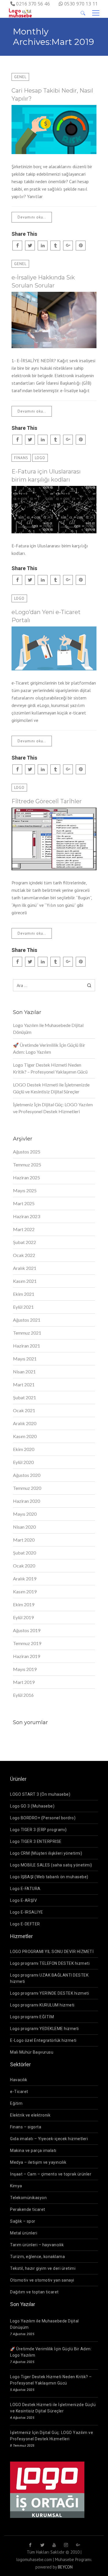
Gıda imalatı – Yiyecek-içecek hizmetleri (49, 2139)
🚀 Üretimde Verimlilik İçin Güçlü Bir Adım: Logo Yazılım (49, 1048)
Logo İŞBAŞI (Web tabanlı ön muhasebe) (49, 1877)
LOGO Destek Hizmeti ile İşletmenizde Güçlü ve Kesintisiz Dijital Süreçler (51, 1088)
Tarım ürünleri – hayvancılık (37, 2245)
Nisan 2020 (24, 1527)
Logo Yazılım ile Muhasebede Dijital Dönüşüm (48, 1029)
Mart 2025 (24, 1203)
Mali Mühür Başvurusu (32, 2052)
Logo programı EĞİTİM (32, 2017)
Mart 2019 (24, 1682)
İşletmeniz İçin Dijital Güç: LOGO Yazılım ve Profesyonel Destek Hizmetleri (53, 1108)
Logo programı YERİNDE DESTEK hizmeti (50, 1993)
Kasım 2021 (25, 1281)
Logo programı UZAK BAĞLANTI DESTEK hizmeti (49, 1978)
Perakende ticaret (28, 2209)
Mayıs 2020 (25, 1514)
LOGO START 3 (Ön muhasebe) (40, 1794)
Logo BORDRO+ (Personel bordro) (43, 1818)
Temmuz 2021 (27, 1333)
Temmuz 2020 (27, 1488)
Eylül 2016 (23, 1695)
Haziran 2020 (26, 1501)
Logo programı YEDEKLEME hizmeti (44, 2029)
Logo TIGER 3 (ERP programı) (38, 1830)
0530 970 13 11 (81, 4)
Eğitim (16, 2103)
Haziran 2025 (26, 1177)
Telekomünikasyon (28, 2198)
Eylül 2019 (23, 1617)
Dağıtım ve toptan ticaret (34, 2292)
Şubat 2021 (24, 1397)
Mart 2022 (24, 1229)
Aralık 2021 (25, 1268)
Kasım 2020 (25, 1436)
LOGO (40, 458)
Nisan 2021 (24, 1372)
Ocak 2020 (24, 1566)
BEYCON (65, 2567)
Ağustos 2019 (27, 1630)
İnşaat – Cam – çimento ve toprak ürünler (51, 2174)
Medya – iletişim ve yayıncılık (38, 2162)
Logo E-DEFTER (25, 1924)
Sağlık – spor (23, 2221)
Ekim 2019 (24, 1604)
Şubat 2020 (24, 1553)
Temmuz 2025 (27, 1165)
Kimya (16, 2186)
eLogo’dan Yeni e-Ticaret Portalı (46, 616)
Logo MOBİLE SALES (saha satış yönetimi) (51, 1865)
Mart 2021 (24, 1384)
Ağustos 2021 (27, 1320)
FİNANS (21, 458)
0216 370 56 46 (33, 4)
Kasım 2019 (25, 1591)
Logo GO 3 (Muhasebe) (32, 1806)
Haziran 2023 (26, 1216)
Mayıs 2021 (25, 1359)
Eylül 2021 (23, 1307)
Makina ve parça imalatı (33, 2150)
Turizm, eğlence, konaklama (37, 2257)
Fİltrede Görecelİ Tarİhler (47, 801)
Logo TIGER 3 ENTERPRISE (36, 1841)
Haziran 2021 (26, 1346)
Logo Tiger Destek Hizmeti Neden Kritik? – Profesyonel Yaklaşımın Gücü (50, 1068)
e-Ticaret (19, 2092)
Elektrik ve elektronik (30, 2115)
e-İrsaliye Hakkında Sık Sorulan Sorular (43, 281)
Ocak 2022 (24, 1255)
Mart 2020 (24, 1540)
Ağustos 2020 (27, 1475)
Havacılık (19, 2080)
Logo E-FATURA (25, 1889)
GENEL (20, 77)
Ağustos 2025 (27, 1152)
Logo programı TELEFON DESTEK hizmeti (50, 1963)
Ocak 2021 (24, 1410)
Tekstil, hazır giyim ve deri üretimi (43, 2268)
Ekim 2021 (24, 1294)
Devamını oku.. (32, 217)
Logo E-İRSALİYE (27, 1912)
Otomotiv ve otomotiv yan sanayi (42, 2280)
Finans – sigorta (26, 2127)
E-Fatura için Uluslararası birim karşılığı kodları (46, 476)
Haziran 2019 (26, 1656)
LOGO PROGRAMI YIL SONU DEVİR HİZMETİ (52, 1952)
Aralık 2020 (25, 1423)
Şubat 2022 (24, 1242)
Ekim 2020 (24, 1449)
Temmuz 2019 (27, 1643)
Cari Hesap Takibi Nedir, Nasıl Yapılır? (52, 95)
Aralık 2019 (25, 1579)
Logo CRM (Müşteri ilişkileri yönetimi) (46, 1853)
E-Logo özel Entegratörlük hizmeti (43, 2040)
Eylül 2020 (23, 1462)
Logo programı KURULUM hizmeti (42, 2005)
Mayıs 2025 (25, 1190)
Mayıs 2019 (25, 1669)
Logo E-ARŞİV (23, 1900)
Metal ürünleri (24, 2233)
